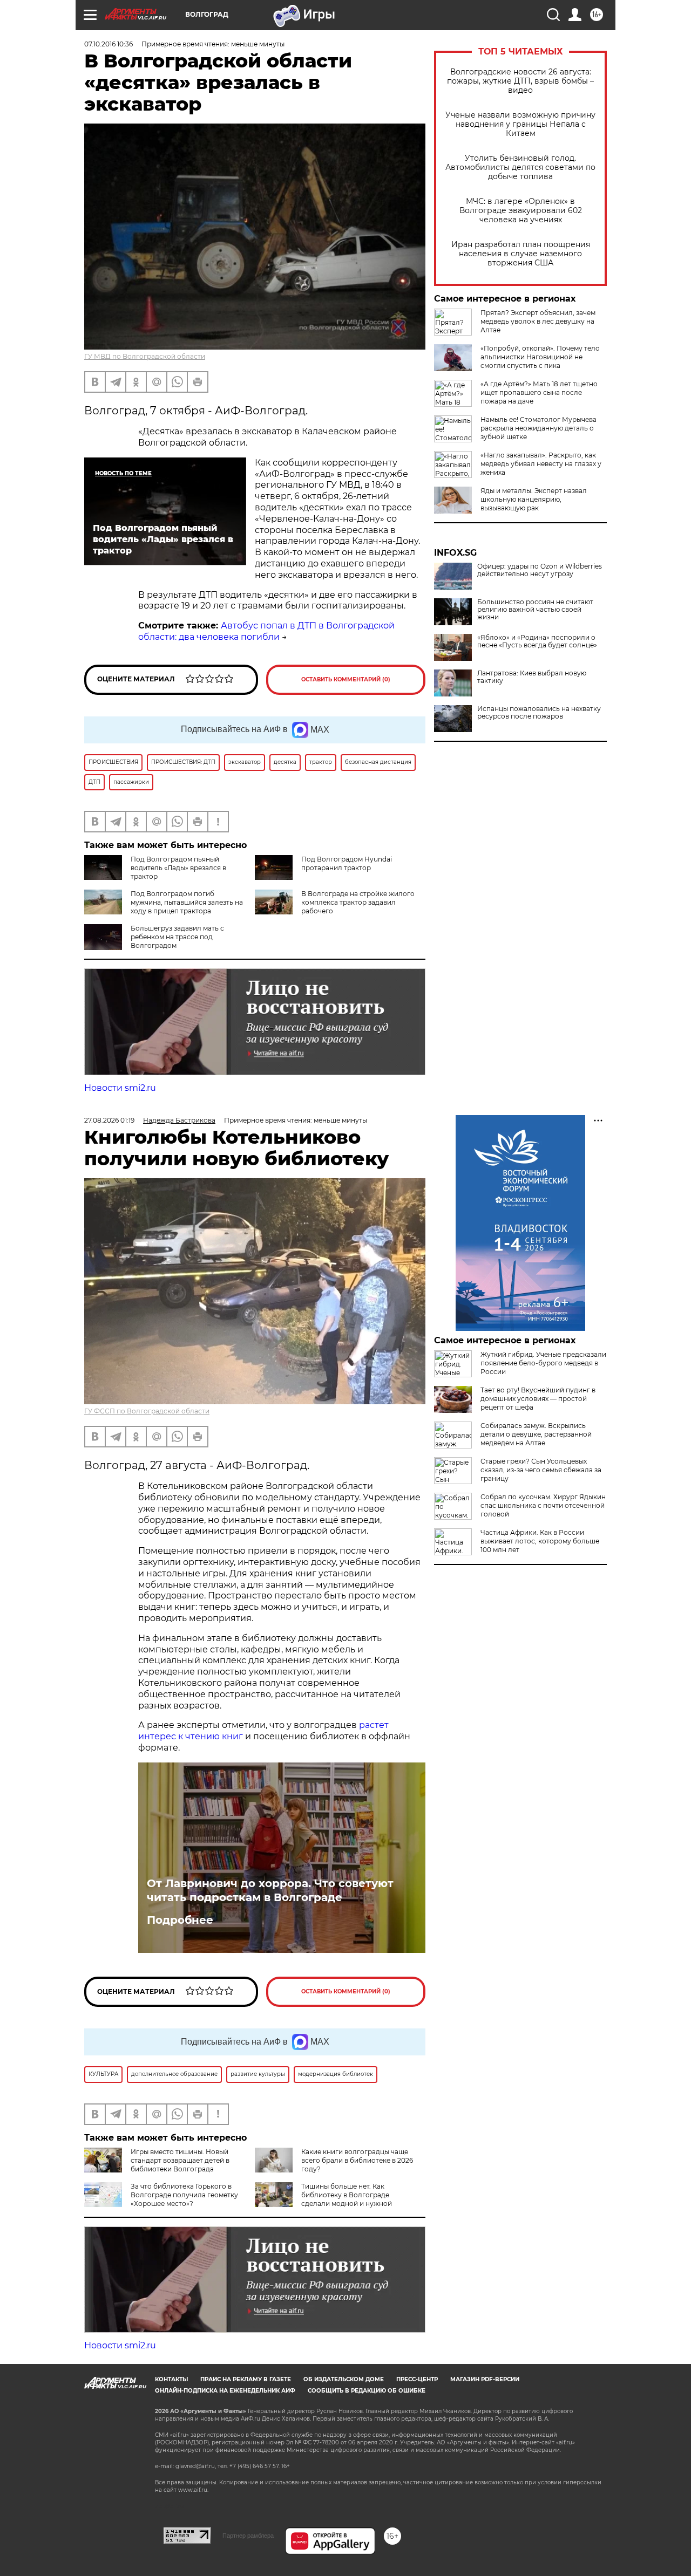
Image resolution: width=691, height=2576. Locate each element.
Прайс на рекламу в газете (246, 2379)
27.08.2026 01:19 (109, 1120)
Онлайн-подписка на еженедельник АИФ (225, 2391)
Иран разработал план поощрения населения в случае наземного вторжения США (521, 254)
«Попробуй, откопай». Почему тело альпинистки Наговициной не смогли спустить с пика (540, 357)
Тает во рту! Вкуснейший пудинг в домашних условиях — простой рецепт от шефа (538, 1399)
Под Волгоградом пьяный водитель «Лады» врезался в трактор (178, 868)
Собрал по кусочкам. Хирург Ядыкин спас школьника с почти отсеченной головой (543, 1505)
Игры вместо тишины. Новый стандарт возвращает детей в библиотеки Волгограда (180, 2160)
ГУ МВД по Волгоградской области (145, 356)
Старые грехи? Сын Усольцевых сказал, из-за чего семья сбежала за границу (541, 1470)
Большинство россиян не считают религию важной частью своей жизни (535, 610)
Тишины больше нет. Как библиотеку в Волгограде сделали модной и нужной (347, 2195)
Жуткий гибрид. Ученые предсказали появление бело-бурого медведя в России (543, 1363)
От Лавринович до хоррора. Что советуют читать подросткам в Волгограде (270, 1890)
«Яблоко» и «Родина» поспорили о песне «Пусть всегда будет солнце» (537, 641)
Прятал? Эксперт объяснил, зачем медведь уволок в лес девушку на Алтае (538, 321)
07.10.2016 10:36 (109, 44)
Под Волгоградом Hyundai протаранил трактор (347, 863)
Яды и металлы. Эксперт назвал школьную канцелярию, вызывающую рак (534, 499)
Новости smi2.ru (120, 1088)
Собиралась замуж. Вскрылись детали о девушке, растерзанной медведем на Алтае (536, 1434)
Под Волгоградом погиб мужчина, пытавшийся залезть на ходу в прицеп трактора (187, 902)
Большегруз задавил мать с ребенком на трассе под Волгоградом (177, 937)
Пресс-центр (417, 2379)
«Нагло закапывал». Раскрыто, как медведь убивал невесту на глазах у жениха (541, 464)
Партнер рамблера (248, 2536)
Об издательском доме (344, 2379)
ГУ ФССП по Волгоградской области (147, 1411)
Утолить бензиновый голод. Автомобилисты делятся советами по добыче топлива (520, 168)
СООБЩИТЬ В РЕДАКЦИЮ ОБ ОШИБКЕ (367, 2391)
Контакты (171, 2379)
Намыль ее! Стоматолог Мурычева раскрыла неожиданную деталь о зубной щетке (538, 428)
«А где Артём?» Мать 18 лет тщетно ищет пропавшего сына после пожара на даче (539, 392)
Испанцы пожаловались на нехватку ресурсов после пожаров (539, 713)
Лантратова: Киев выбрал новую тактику (532, 677)
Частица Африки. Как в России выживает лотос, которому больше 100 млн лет (540, 1541)
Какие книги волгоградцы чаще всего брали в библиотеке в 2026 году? (357, 2160)
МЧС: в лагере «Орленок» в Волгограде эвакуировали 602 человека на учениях (521, 211)
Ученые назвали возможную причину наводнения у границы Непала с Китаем (520, 124)
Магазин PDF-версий (485, 2379)
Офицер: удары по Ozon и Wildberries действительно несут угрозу (540, 570)
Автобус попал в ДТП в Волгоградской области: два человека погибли (266, 631)
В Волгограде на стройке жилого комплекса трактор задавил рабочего (358, 902)
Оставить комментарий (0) (346, 679)
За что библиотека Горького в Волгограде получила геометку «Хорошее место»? (184, 2195)
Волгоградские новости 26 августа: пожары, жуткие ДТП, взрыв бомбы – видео (520, 81)
